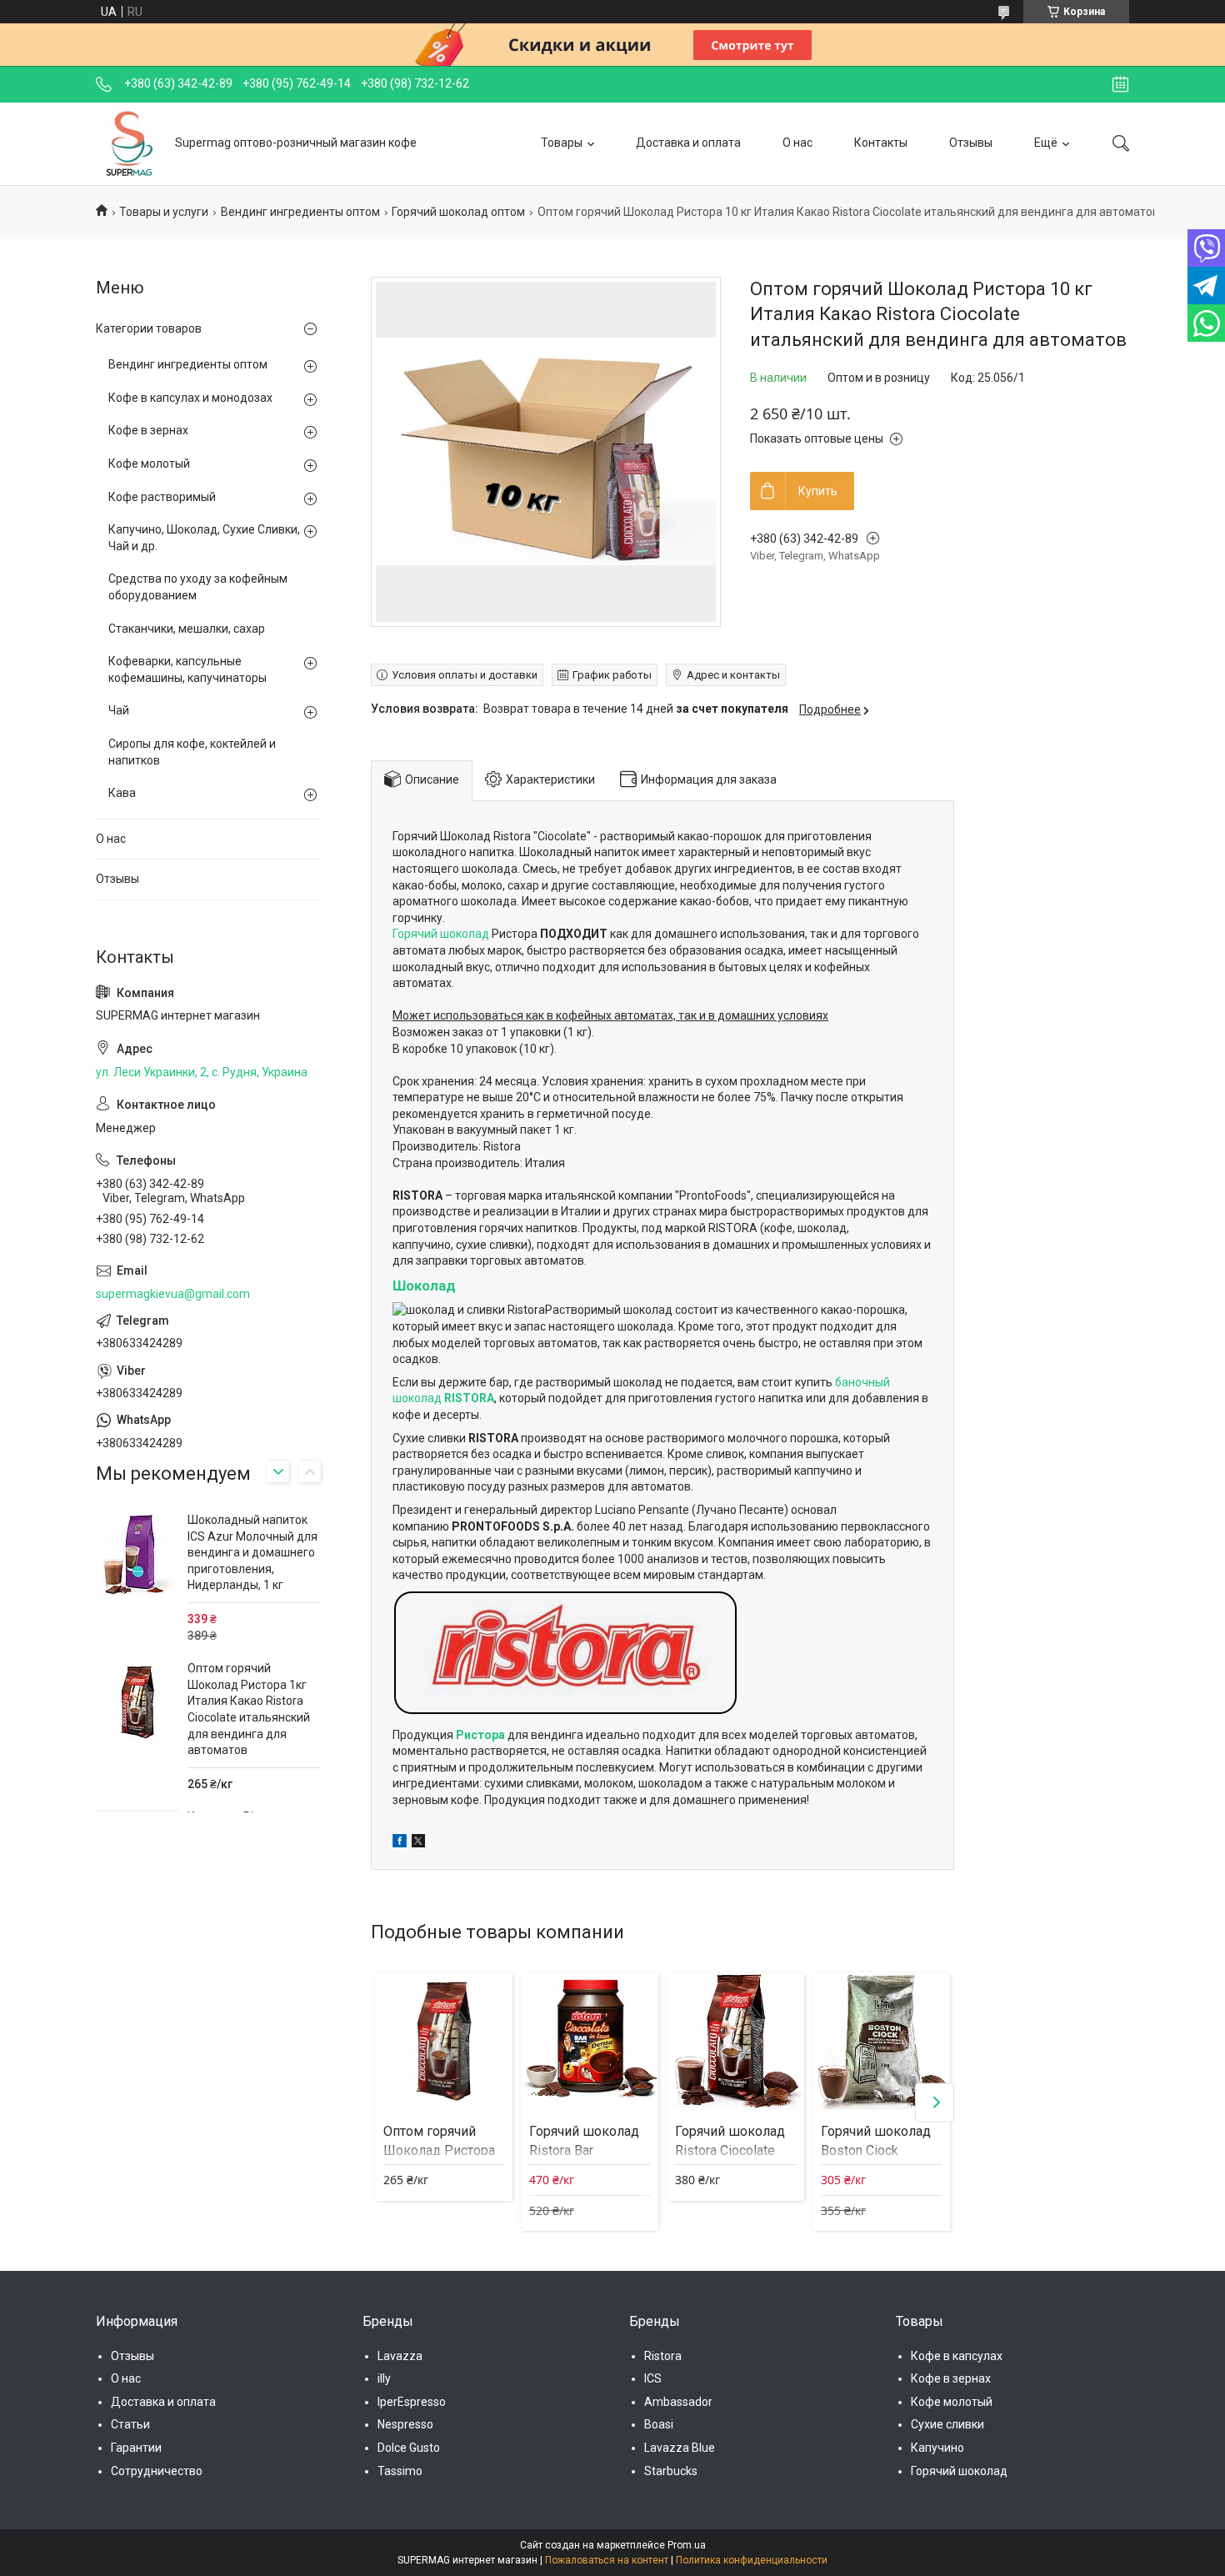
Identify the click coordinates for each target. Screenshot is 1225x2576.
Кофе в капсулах (957, 2356)
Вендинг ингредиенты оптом (300, 212)
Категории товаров (149, 328)
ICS (653, 2378)
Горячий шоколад (441, 934)
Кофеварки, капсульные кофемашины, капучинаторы (187, 669)
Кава (122, 793)
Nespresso (405, 2424)
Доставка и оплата (688, 143)
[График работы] (1120, 84)
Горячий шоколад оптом (458, 212)
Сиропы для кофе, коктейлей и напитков (192, 752)
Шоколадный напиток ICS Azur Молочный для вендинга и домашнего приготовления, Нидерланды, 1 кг (252, 1552)
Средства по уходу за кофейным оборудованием (198, 587)
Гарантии (136, 2448)
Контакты (881, 143)
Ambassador (678, 2402)
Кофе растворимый (162, 497)
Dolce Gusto (409, 2448)
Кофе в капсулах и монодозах (190, 398)
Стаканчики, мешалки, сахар (187, 629)
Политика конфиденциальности (752, 2560)
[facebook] (400, 1843)
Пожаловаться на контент (607, 2560)
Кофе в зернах (148, 430)
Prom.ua (687, 2545)
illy (384, 2378)
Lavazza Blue (680, 2448)
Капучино (937, 2448)
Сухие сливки (947, 2424)
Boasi (659, 2424)
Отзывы (971, 143)
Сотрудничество (157, 2471)
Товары (562, 143)
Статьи (130, 2424)
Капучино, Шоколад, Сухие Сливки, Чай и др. (204, 538)
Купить (818, 491)
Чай (119, 710)
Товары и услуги (164, 212)
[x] (418, 1843)
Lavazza (400, 2356)
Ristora (663, 2356)
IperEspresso (412, 2402)
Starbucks (671, 2471)
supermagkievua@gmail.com (173, 1294)
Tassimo (400, 2471)
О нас (797, 143)
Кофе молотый (149, 464)
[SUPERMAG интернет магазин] (129, 143)
